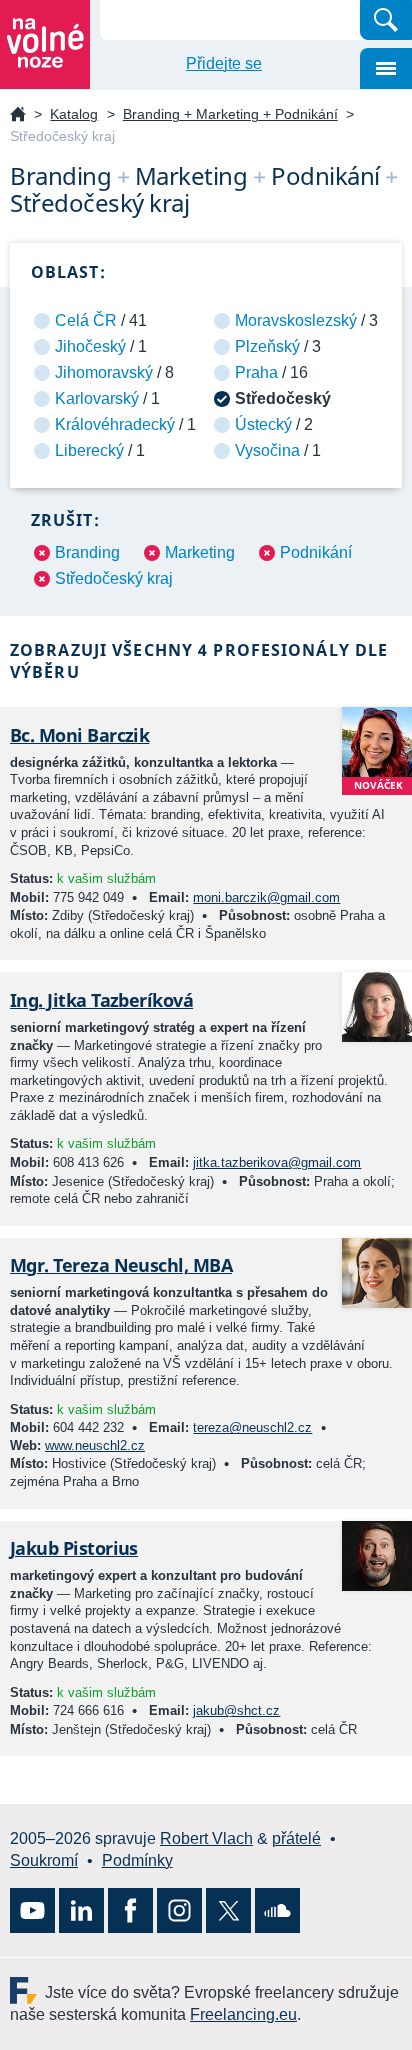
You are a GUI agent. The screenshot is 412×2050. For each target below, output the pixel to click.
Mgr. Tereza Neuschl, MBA (121, 1265)
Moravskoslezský (296, 320)
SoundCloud (277, 1910)
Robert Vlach (206, 1838)
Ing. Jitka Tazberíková (101, 1000)
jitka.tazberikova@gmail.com (277, 1162)
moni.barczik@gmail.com (266, 897)
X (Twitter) (228, 1910)
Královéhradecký (115, 424)
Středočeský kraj (114, 578)
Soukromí (44, 1860)
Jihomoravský (104, 372)
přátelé (296, 1838)
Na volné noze (18, 115)
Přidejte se (224, 63)
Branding (87, 552)
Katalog (74, 114)
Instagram (179, 1910)
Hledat (386, 20)
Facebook (130, 1910)
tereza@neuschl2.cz (252, 1427)
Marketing (200, 552)
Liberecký (89, 450)
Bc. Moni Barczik (79, 735)
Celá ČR (86, 320)
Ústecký (263, 424)
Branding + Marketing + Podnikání (230, 114)
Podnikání (316, 552)
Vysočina (267, 450)
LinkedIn (81, 1910)
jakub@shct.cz (236, 1710)
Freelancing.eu (27, 1990)
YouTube (32, 1910)
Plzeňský (267, 346)
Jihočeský (90, 346)
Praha (256, 372)
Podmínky (137, 1860)
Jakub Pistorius (74, 1548)
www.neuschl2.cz (95, 1445)
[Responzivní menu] (386, 68)
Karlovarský (97, 398)
